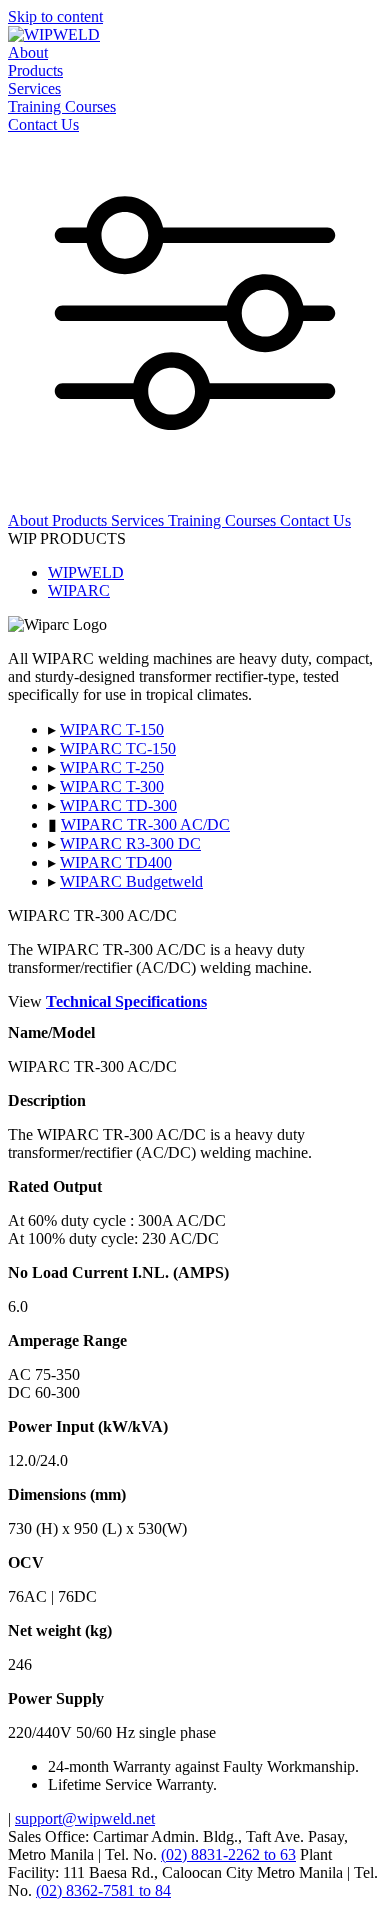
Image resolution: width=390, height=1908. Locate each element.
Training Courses (62, 106)
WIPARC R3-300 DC (130, 843)
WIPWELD (86, 572)
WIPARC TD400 (116, 862)
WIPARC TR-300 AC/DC (145, 824)
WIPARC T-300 (112, 786)
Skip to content (55, 16)
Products (35, 70)
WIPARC (79, 590)
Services (34, 88)
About (28, 52)
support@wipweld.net (85, 1818)
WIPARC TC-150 (118, 748)
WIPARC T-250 (112, 767)
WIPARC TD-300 (118, 805)
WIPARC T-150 (112, 729)
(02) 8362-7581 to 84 (103, 1890)
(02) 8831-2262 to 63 (228, 1854)
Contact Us (43, 124)
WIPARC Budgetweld (131, 881)
